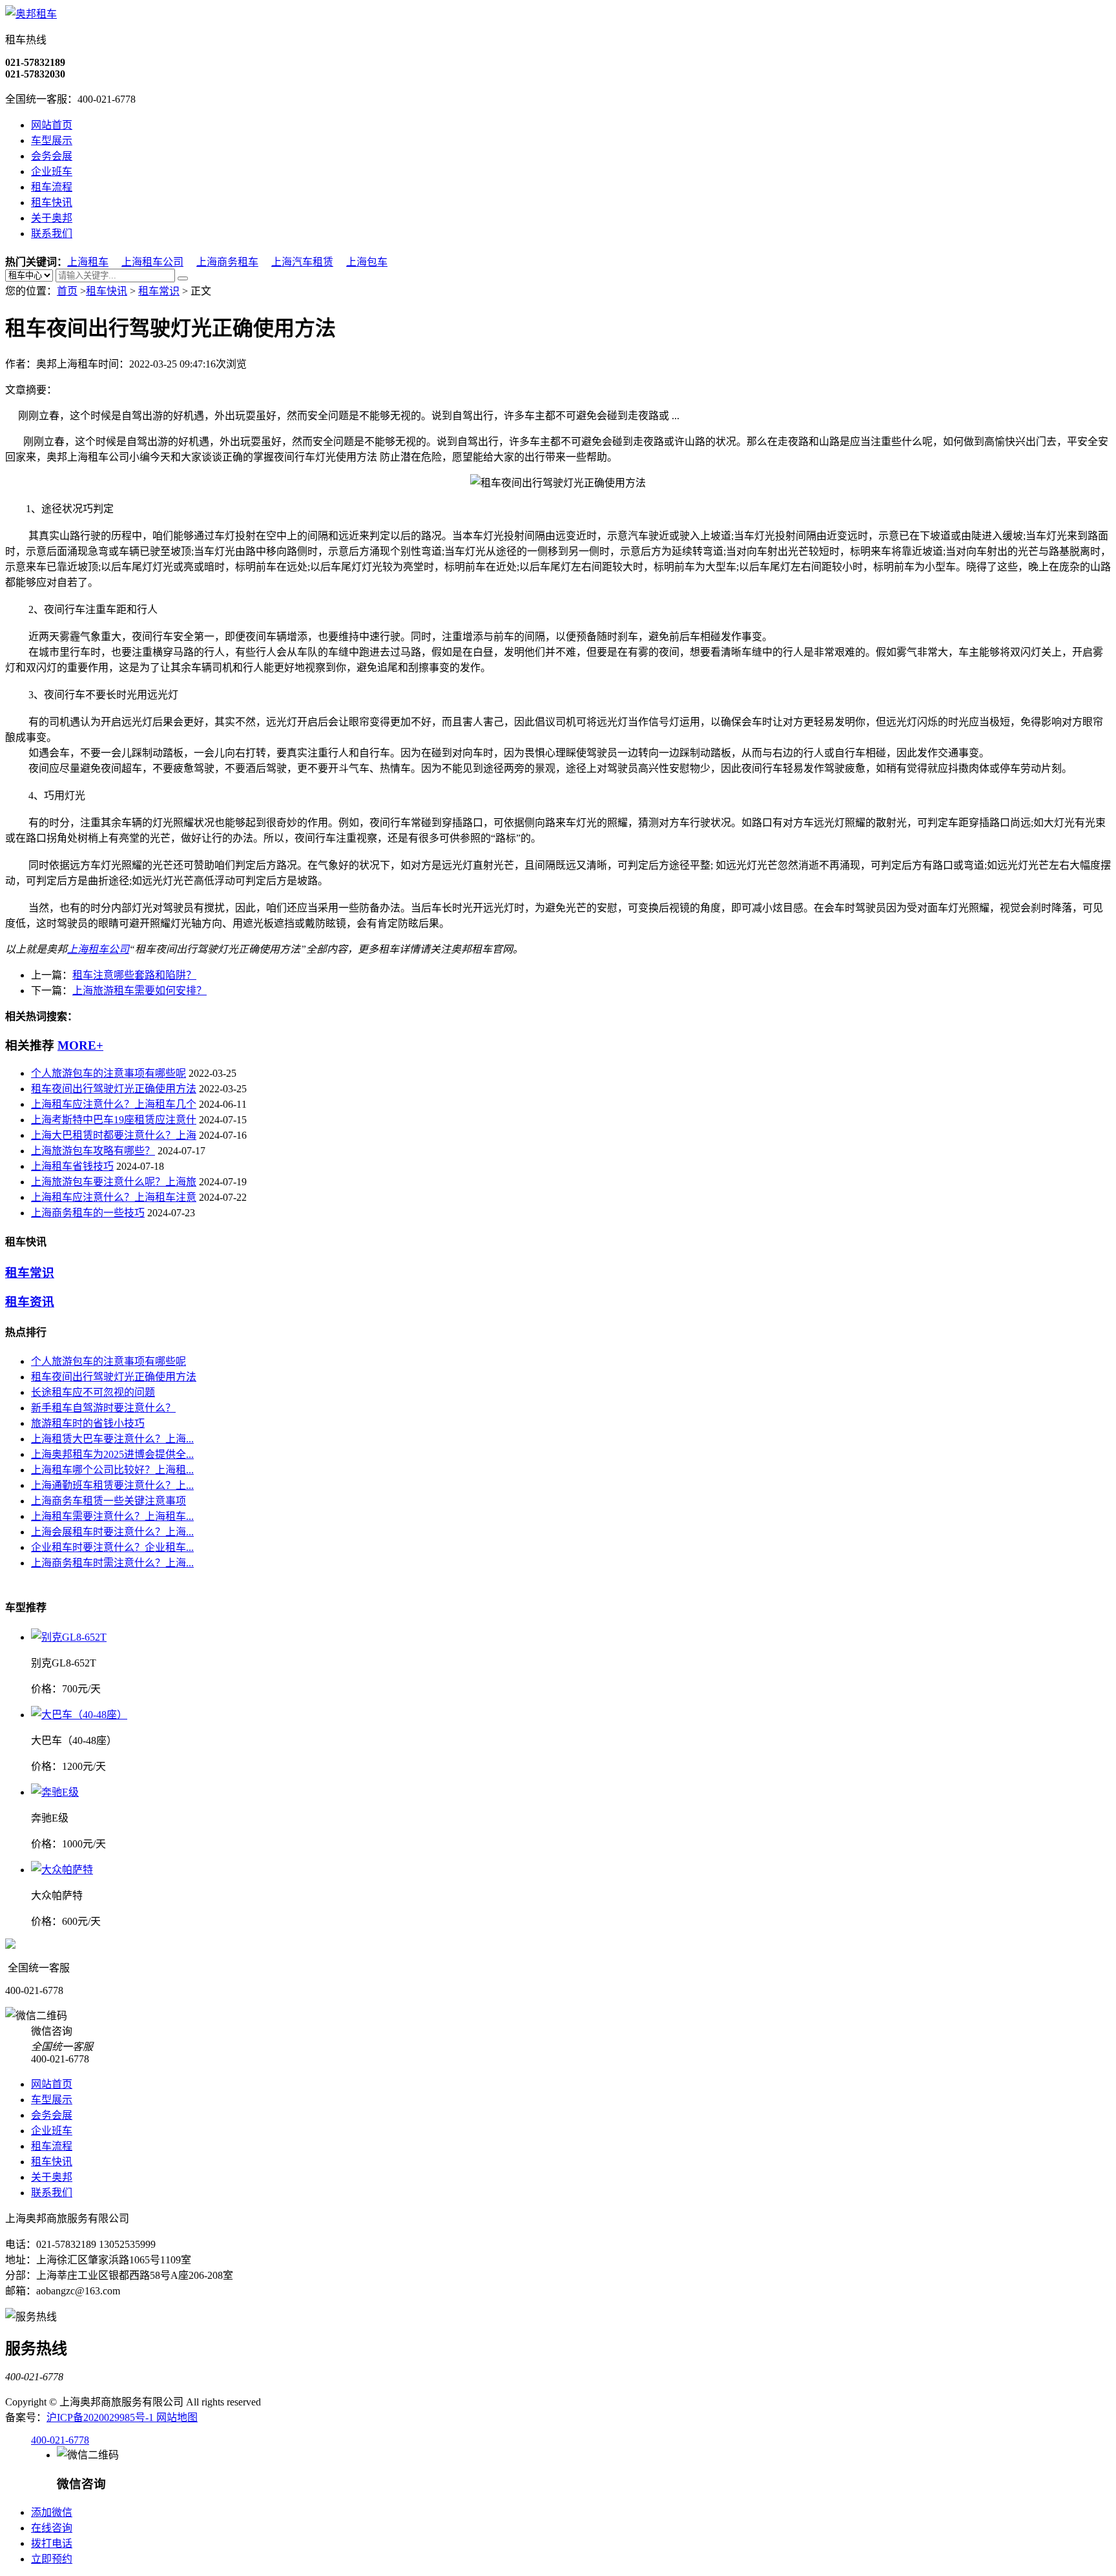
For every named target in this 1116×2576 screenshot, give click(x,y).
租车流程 (52, 187)
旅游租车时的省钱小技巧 (88, 1423)
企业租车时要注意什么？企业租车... (112, 1547)
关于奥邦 (52, 218)
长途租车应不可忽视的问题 (93, 1392)
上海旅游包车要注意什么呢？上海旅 (114, 1182)
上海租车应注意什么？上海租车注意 (114, 1197)
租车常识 (159, 291)
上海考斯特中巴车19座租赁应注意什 (114, 1120)
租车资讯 (30, 1302)
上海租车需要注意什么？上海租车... (112, 1516)
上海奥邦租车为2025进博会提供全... (112, 1454)
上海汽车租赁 (302, 262)
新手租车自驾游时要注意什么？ (103, 1408)
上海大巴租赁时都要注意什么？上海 (114, 1135)
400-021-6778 (60, 2440)
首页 (67, 291)
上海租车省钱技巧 (72, 1166)
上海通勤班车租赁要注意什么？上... (112, 1485)
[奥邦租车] (31, 14)
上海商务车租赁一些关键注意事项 (108, 1501)
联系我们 (52, 234)
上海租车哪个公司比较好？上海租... (112, 1470)
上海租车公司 (152, 262)
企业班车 (52, 171)
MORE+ (80, 1045)
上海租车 (88, 262)
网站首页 (52, 125)
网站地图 (177, 2417)
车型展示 (52, 140)
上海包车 (367, 262)
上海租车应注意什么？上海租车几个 (114, 1104)
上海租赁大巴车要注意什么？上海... (112, 1439)
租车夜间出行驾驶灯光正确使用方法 (114, 1089)
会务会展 (52, 156)
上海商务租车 (227, 262)
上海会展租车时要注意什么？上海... (112, 1532)
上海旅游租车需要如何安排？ (139, 991)
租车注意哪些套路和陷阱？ (134, 975)
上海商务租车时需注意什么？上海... (112, 1563)
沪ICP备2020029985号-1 (101, 2417)
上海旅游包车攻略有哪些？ (93, 1151)
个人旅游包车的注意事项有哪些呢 (108, 1073)
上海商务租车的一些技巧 (88, 1213)
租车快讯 (52, 203)
